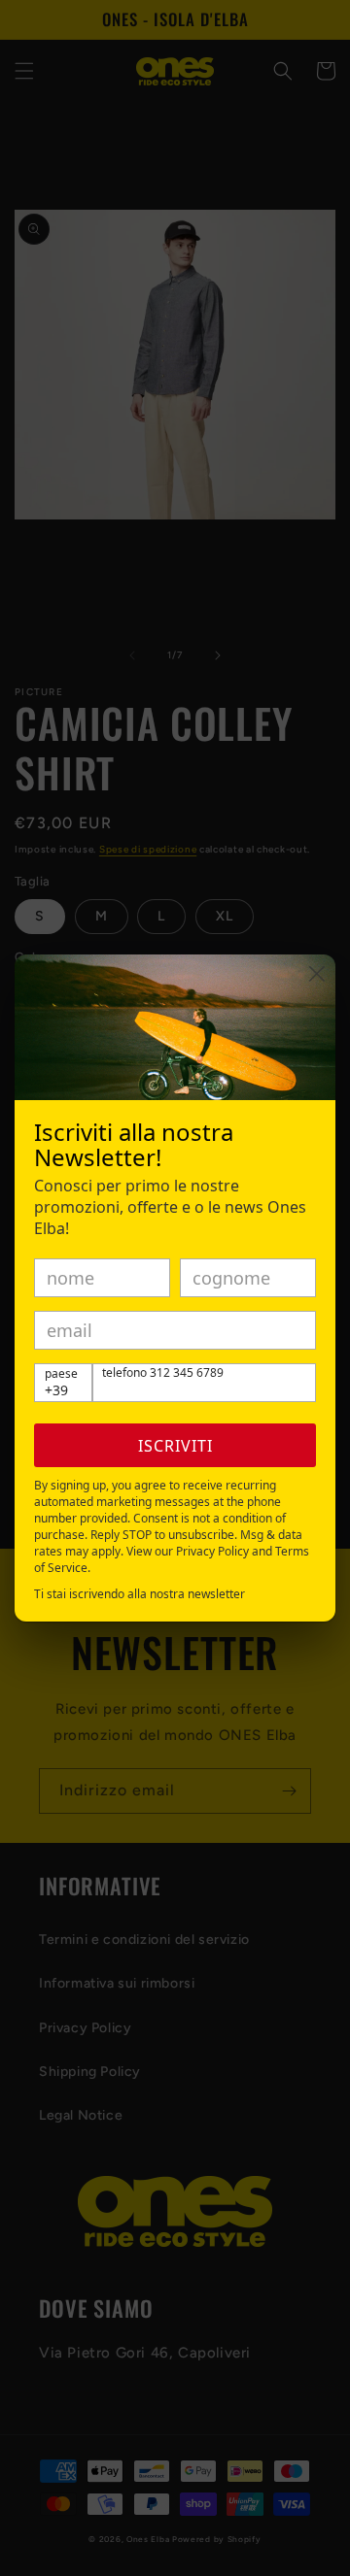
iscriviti (175, 1446)
